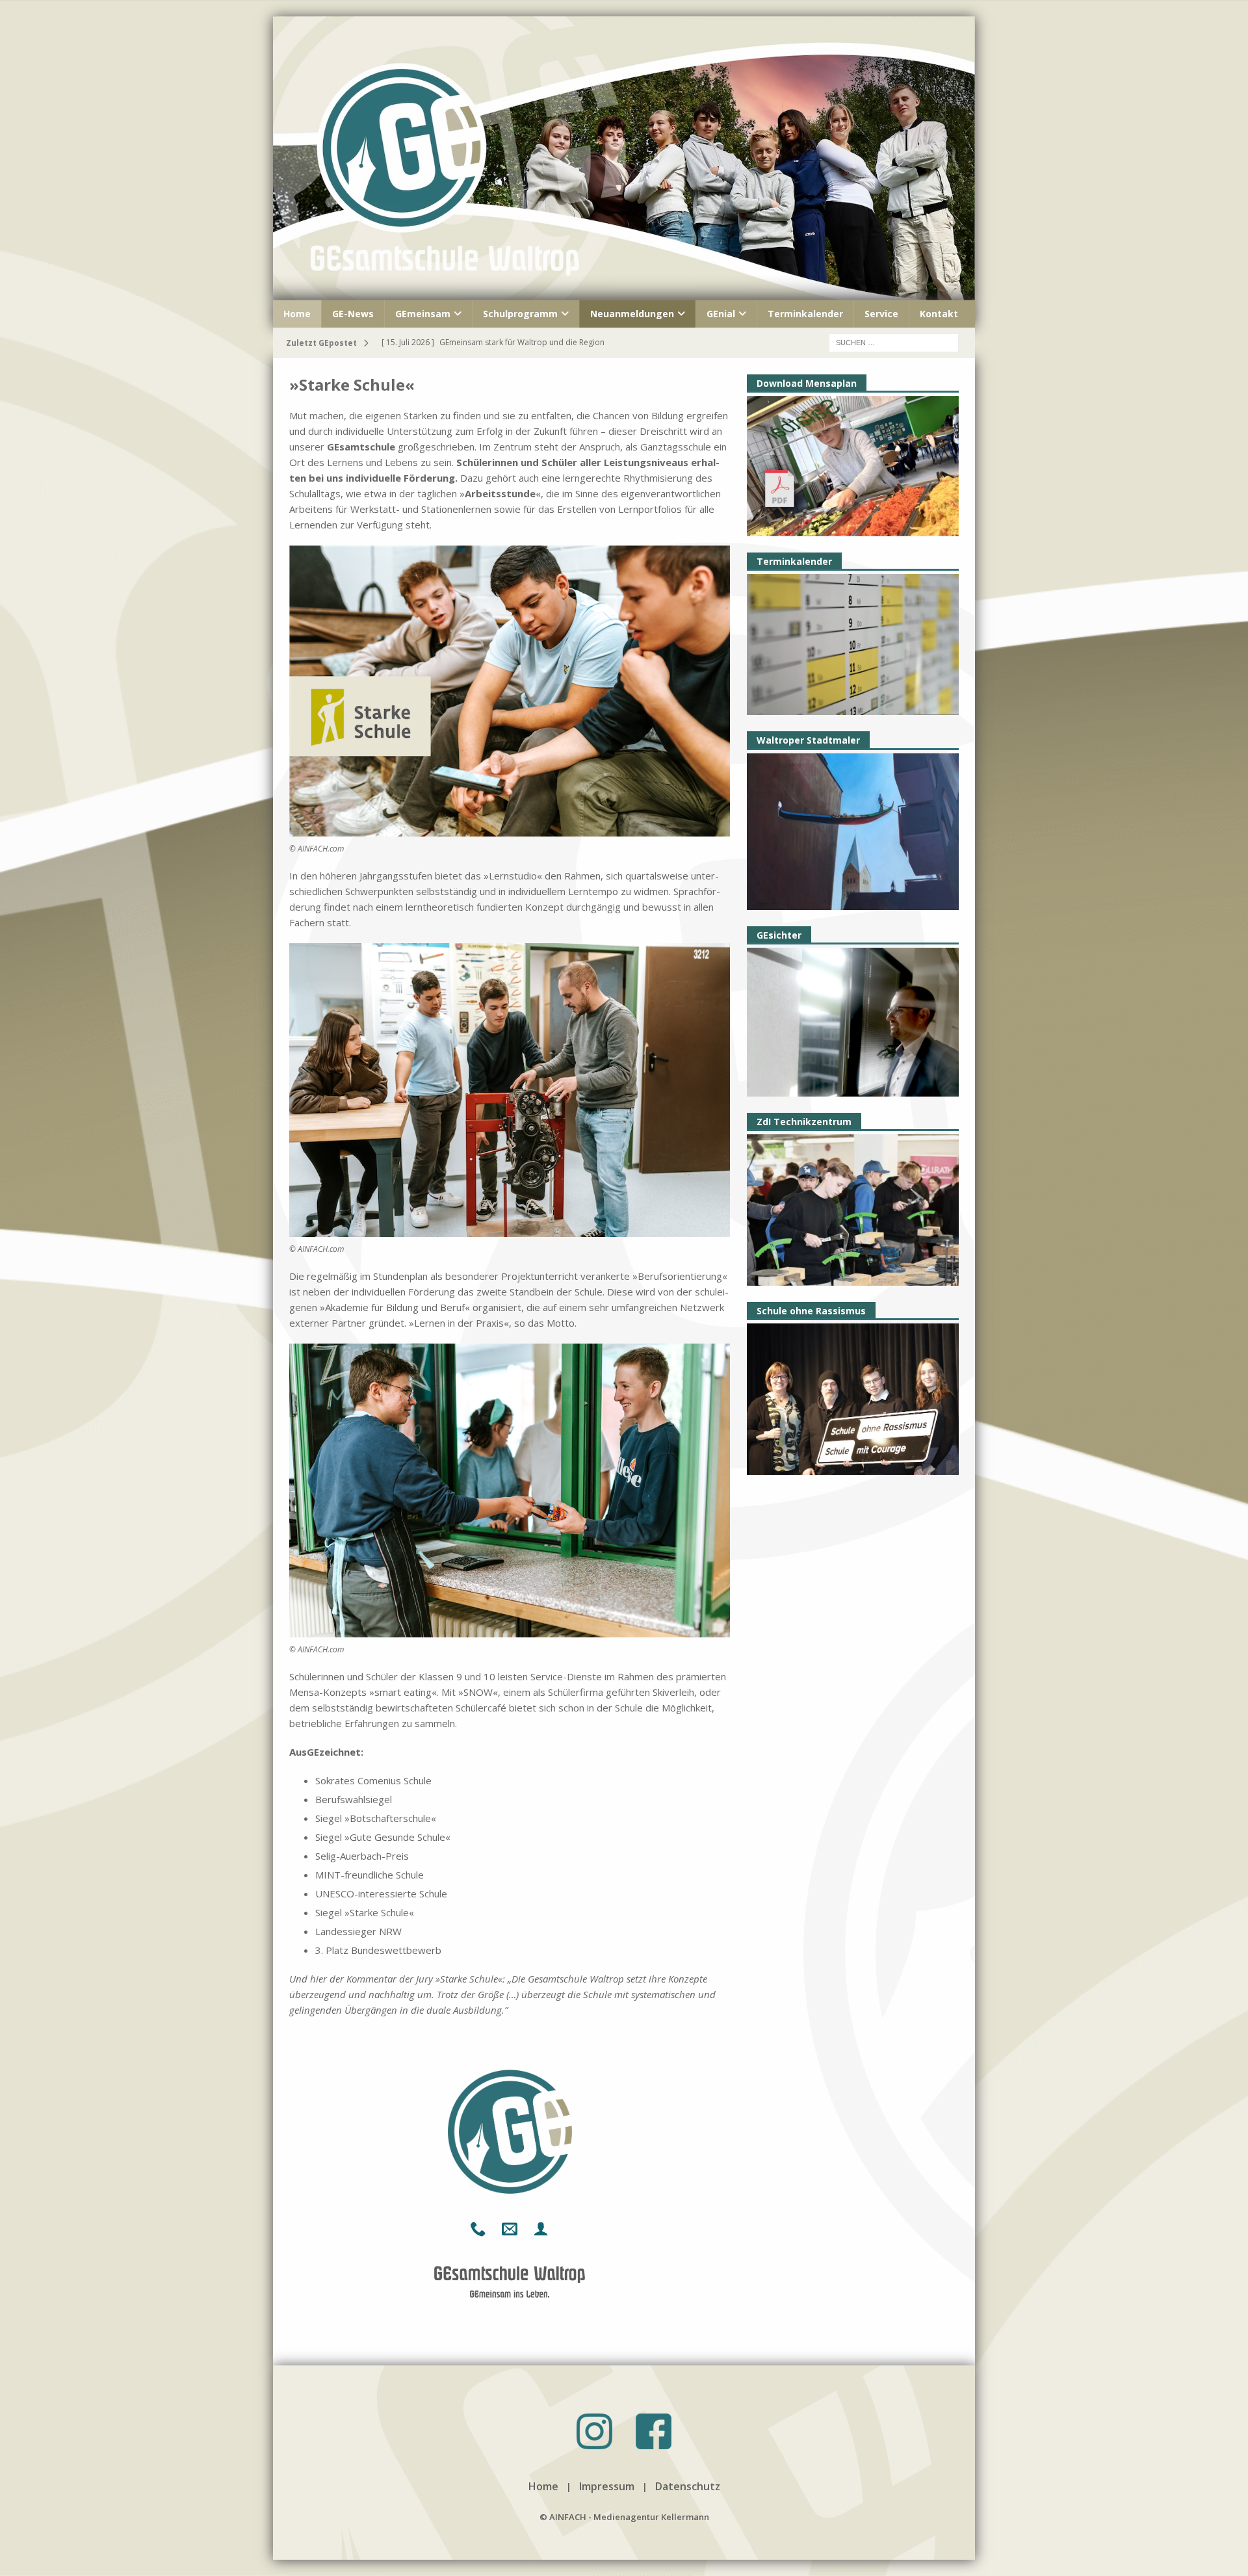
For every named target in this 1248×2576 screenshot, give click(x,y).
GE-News (353, 314)
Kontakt (939, 314)
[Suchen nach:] (894, 342)
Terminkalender (805, 314)
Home (297, 314)
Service (881, 314)
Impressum (607, 2486)
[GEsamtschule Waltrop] (624, 292)
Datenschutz (688, 2486)
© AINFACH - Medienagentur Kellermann (624, 2517)
